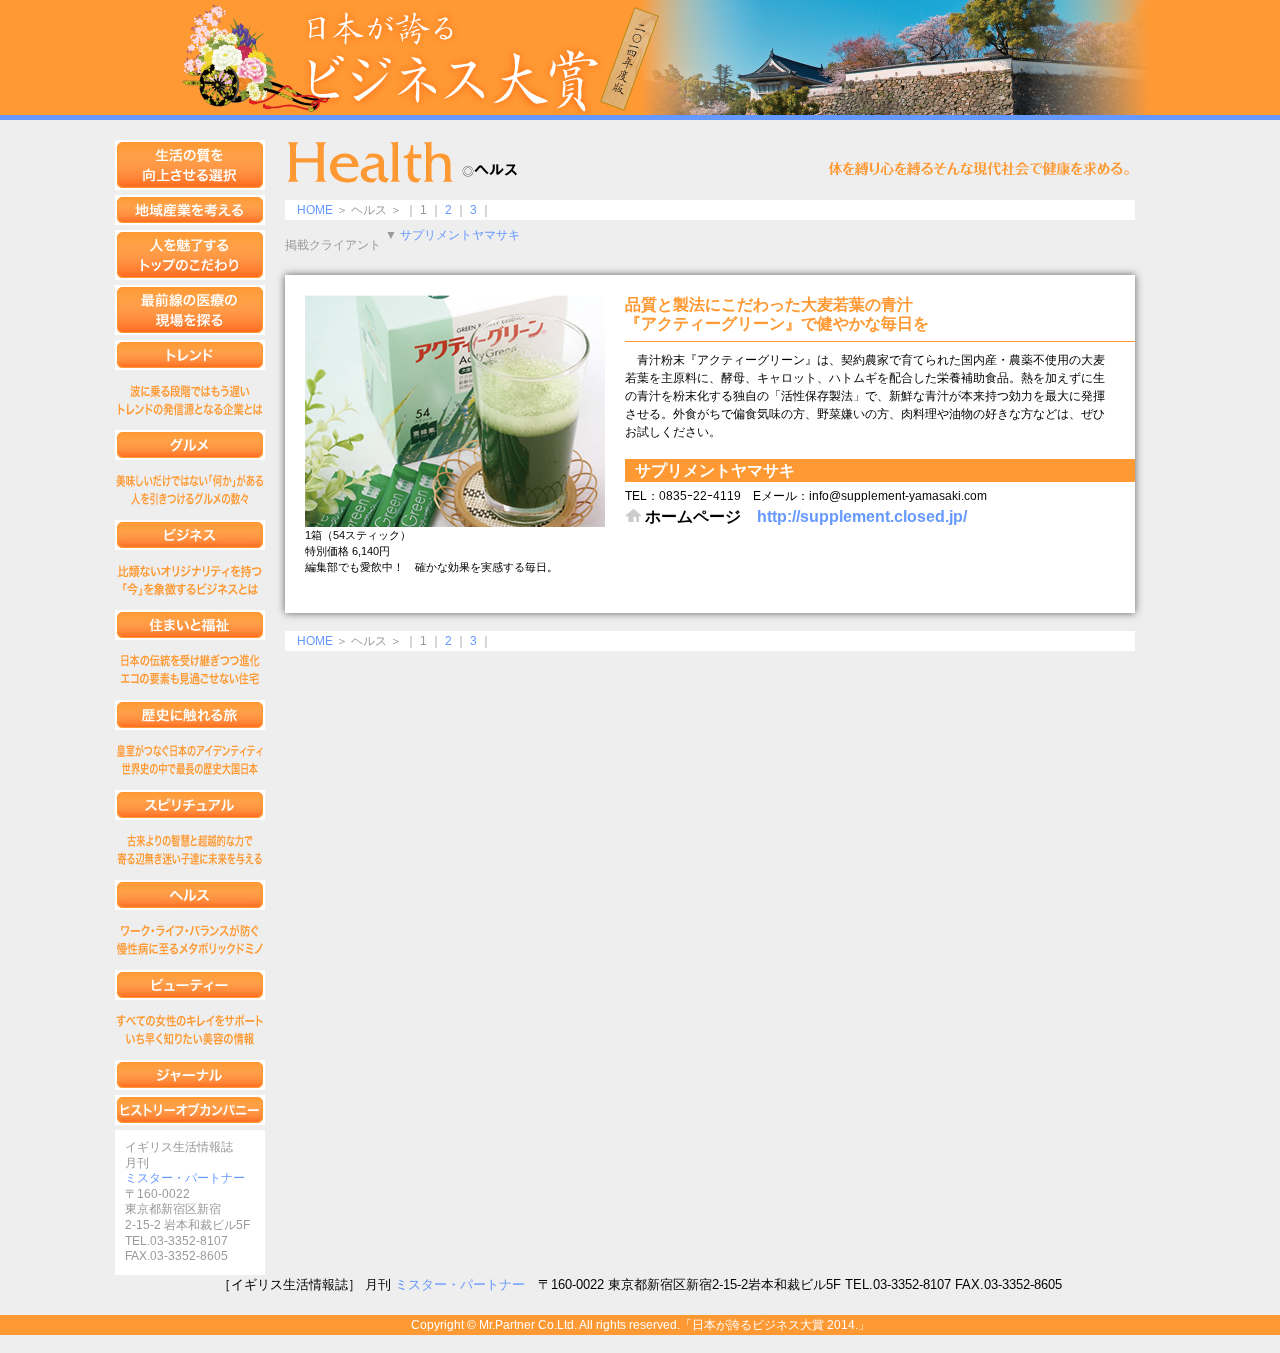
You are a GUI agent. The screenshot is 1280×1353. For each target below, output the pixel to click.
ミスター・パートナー (185, 1178)
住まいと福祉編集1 (190, 670)
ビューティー (190, 985)
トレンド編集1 (190, 400)
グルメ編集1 (190, 490)
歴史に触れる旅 (190, 715)
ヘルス (190, 895)
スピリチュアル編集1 (190, 850)
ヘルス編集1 (190, 940)
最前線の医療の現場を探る (190, 310)
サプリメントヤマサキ (460, 235)
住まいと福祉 (190, 625)
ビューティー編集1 (190, 1030)
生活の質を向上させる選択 (190, 165)
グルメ (190, 445)
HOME (315, 210)
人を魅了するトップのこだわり (190, 255)
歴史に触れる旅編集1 (190, 760)
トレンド (190, 355)
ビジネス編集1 (190, 580)
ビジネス (190, 535)
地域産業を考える (190, 210)
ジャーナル (190, 1075)
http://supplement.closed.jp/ (862, 516)
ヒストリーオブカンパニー (190, 1110)
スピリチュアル (190, 805)
